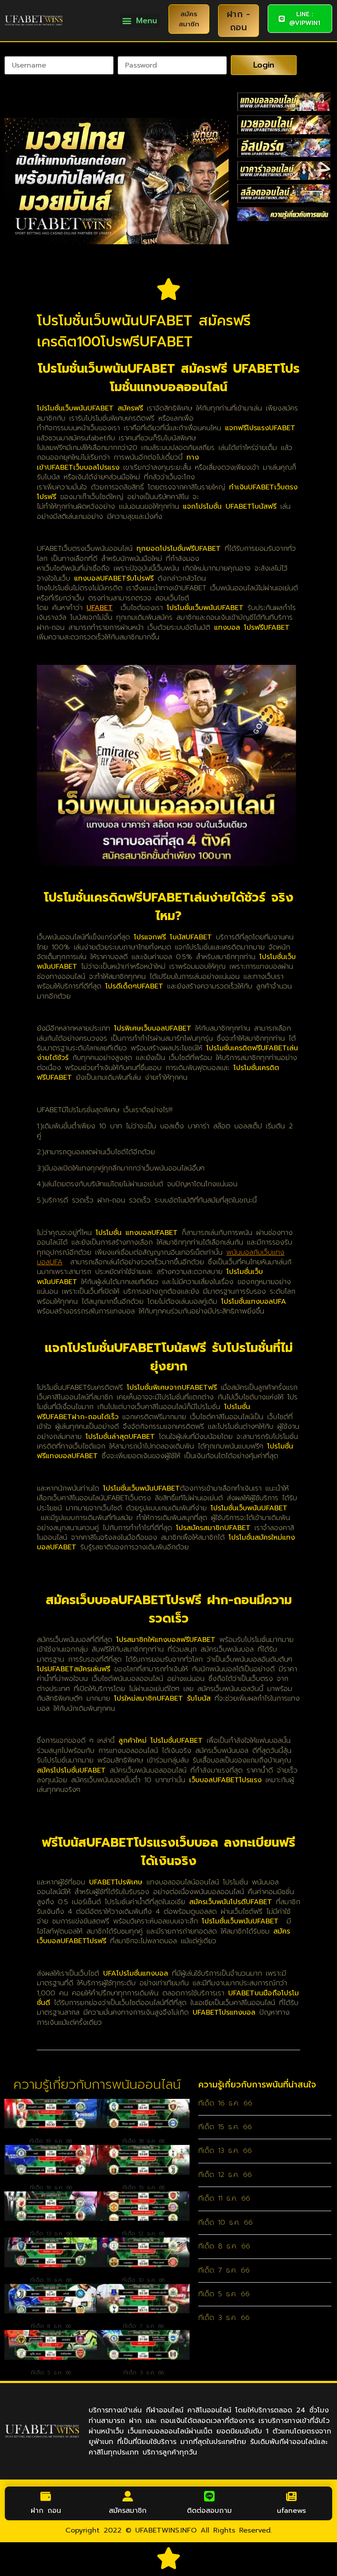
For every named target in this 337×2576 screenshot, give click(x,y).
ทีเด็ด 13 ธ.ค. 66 (51, 2233)
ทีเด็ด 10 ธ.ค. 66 (143, 2280)
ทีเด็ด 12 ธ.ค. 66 (143, 2233)
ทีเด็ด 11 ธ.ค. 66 (51, 2280)
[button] (140, 20)
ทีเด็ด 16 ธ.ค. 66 (51, 2187)
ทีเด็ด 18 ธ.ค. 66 (143, 2141)
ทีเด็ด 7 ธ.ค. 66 (143, 2326)
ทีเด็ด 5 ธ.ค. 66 (51, 2373)
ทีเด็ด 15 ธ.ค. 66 (143, 2187)
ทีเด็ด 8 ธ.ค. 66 (51, 2326)
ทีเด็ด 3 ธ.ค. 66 (143, 2373)
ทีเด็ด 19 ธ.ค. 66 (51, 2141)
